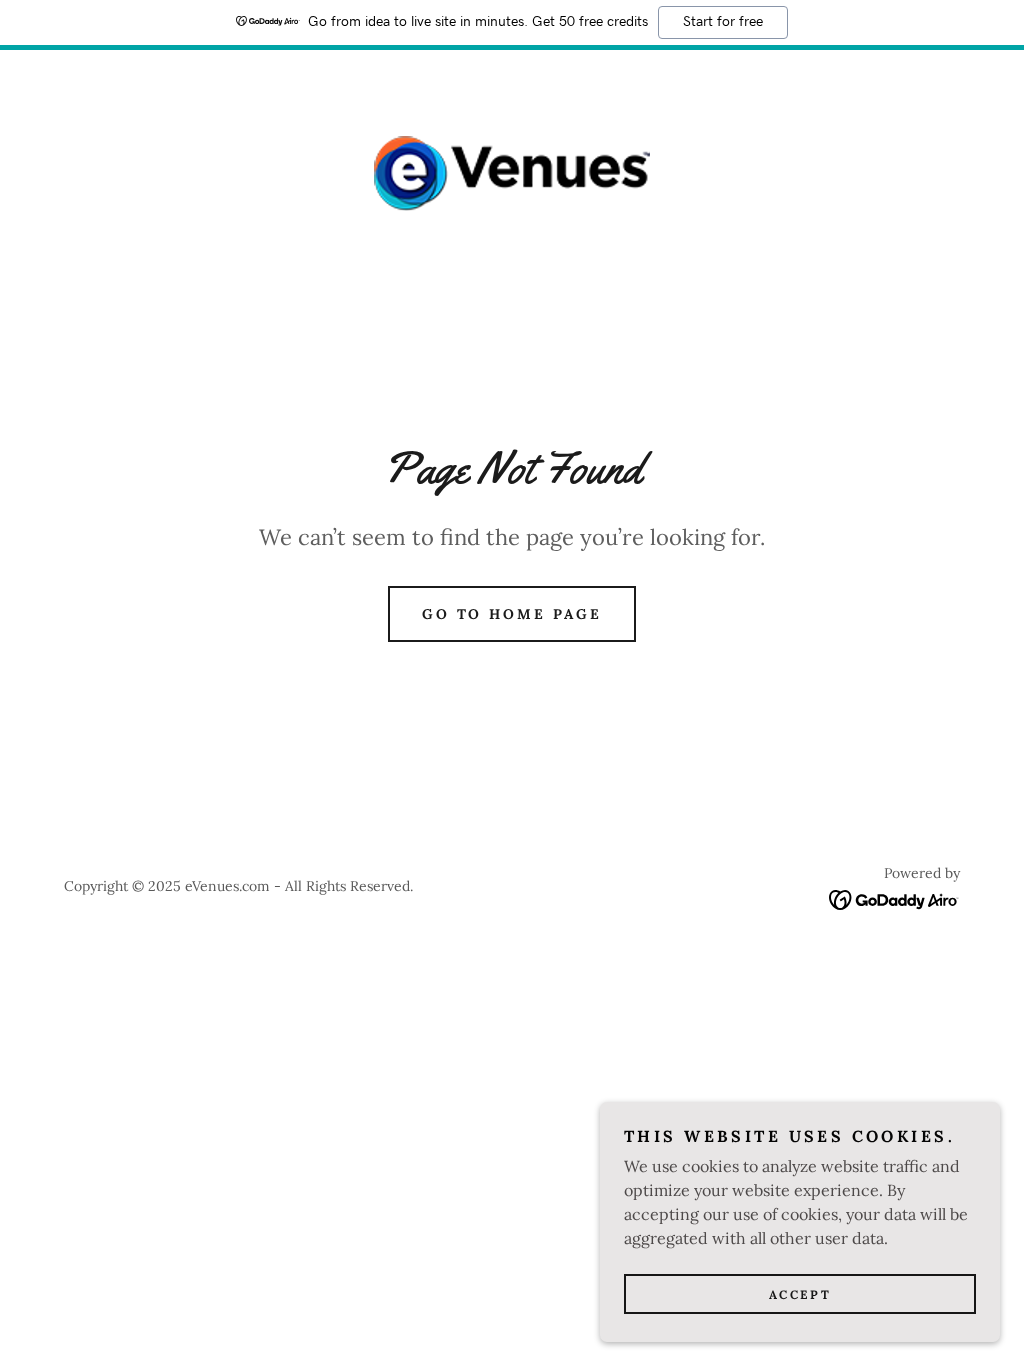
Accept (800, 1294)
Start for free (723, 22)
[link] (512, 172)
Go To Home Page (512, 614)
